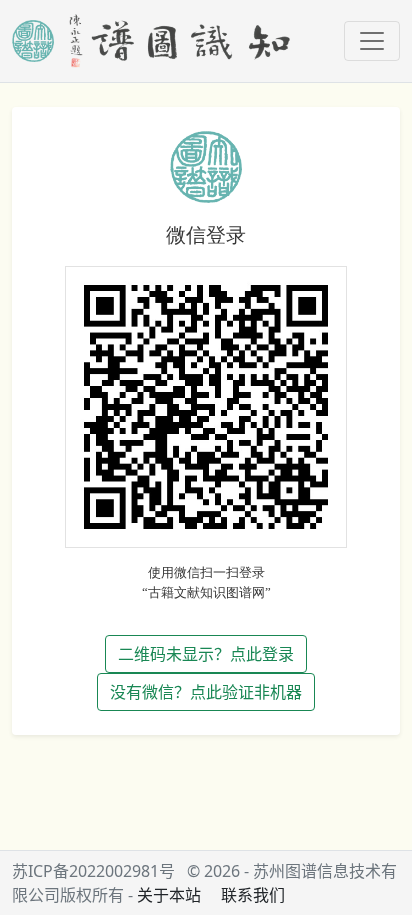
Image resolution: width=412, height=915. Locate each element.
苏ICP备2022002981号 (93, 871)
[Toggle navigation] (372, 41)
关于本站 (169, 895)
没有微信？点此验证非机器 (206, 692)
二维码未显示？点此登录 (206, 654)
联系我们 (253, 895)
